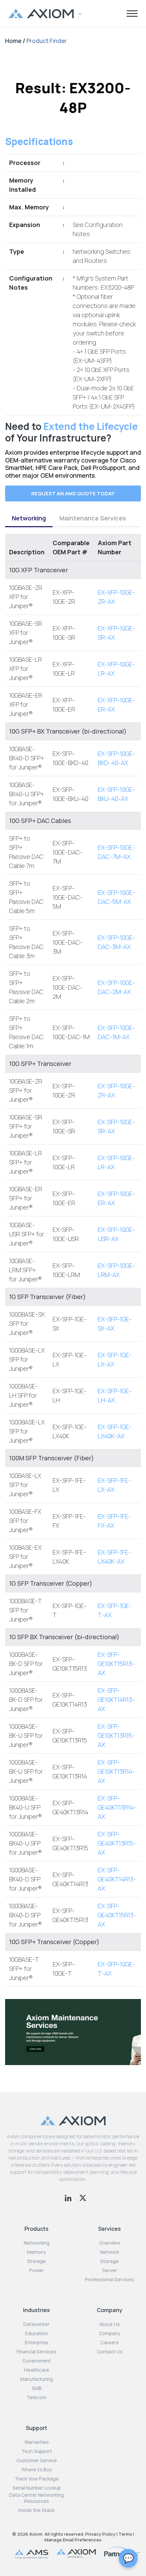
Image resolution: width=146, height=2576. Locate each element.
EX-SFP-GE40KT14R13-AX (117, 1879)
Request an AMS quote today (73, 493)
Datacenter (36, 2324)
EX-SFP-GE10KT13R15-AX (116, 1735)
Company (109, 2333)
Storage (36, 2261)
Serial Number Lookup (37, 2488)
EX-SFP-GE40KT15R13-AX (117, 1915)
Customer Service (37, 2460)
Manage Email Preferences (73, 2540)
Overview (110, 2243)
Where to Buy (37, 2470)
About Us (109, 2324)
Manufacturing (37, 2379)
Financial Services (36, 2352)
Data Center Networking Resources (36, 2498)
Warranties (37, 2442)
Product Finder (47, 41)
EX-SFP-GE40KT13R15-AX (117, 1843)
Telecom (36, 2397)
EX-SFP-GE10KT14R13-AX (116, 1699)
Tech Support (37, 2451)
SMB (37, 2388)
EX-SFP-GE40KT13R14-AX (117, 1807)
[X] (83, 2197)
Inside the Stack (36, 2510)
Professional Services (109, 2280)
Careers (110, 2343)
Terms (125, 2534)
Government (37, 2361)
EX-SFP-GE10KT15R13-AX (116, 1664)
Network (110, 2252)
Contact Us (110, 2352)
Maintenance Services (93, 518)
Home (13, 41)
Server (110, 2270)
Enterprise (36, 2343)
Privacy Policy (100, 2534)
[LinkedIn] (69, 2197)
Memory (36, 2252)
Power (36, 2270)
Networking (29, 518)
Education (36, 2333)
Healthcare (37, 2370)
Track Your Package (37, 2479)
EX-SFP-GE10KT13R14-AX (116, 1771)
